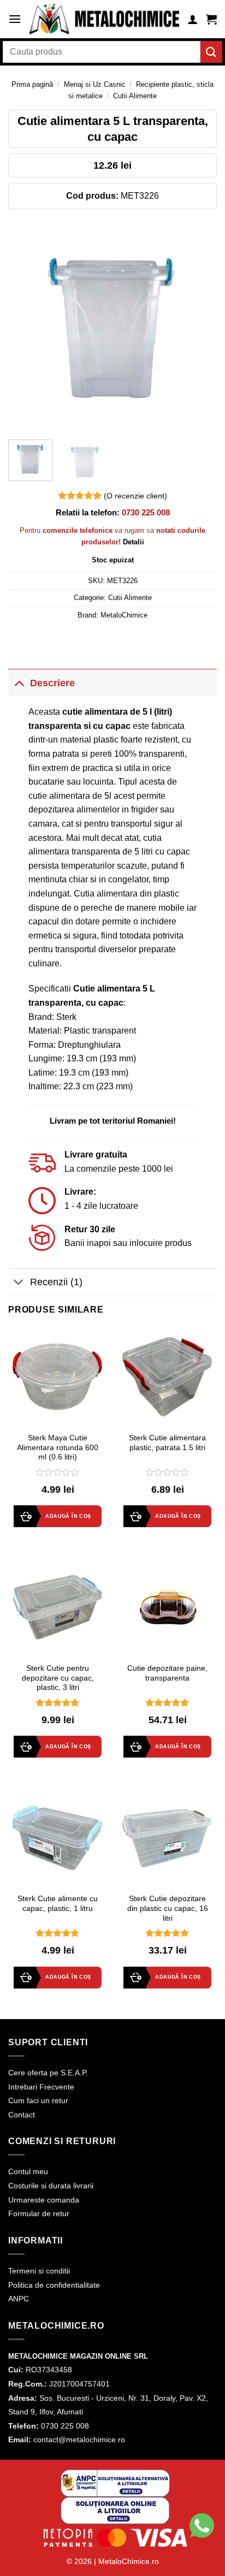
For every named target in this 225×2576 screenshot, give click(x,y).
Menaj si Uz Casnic (95, 84)
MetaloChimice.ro (129, 2561)
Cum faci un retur (38, 2100)
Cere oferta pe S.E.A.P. (48, 2073)
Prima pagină (32, 84)
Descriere (52, 683)
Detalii (134, 542)
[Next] (199, 327)
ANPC (19, 2299)
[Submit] (211, 52)
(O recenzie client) (135, 496)
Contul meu (28, 2171)
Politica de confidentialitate (54, 2285)
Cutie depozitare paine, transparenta (167, 1673)
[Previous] (26, 327)
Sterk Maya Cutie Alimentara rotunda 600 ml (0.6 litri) (58, 1447)
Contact (22, 2115)
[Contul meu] (193, 19)
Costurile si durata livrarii (51, 2186)
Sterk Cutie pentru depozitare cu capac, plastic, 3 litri (58, 1678)
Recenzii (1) (56, 1282)
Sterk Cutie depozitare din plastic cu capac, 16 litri (168, 1908)
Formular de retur (39, 2213)
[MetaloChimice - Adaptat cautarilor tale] (104, 19)
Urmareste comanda (44, 2200)
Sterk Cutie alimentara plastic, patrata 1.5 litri (167, 1443)
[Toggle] (19, 683)
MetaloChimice (124, 615)
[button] (15, 19)
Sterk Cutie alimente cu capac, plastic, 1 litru (58, 1904)
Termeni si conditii (39, 2271)
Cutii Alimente (135, 96)
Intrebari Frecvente (41, 2087)
